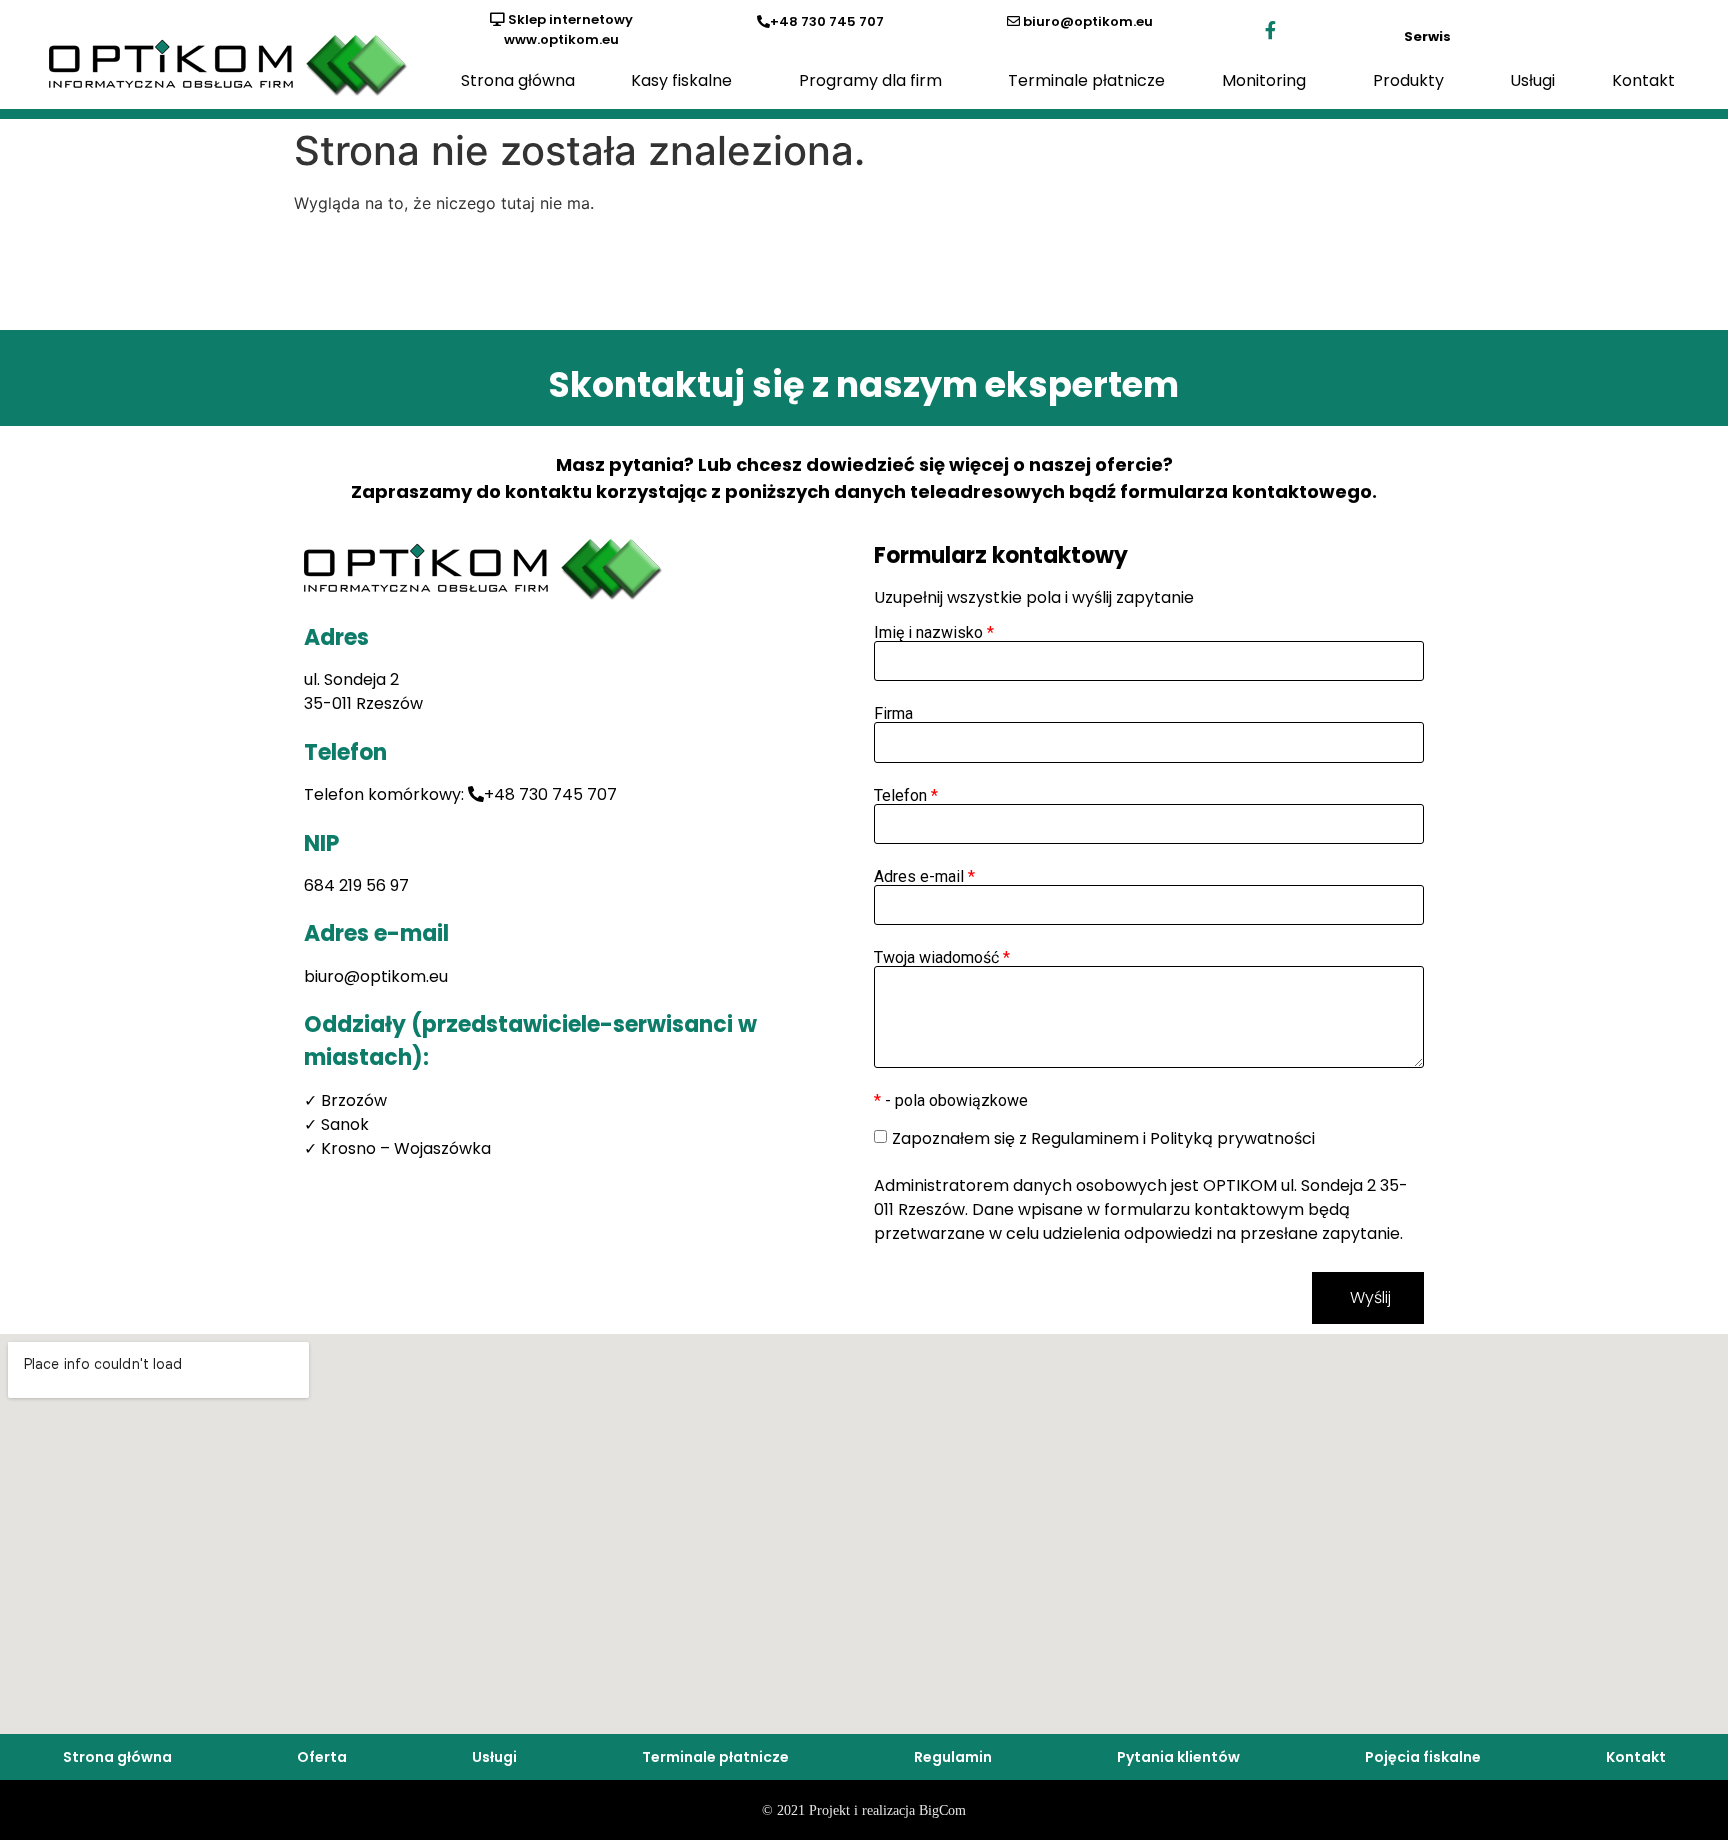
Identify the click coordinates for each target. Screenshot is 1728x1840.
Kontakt (1643, 80)
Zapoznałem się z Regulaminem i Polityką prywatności (1103, 1138)
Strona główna (518, 80)
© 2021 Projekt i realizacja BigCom (864, 1810)
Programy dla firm (870, 80)
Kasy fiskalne (681, 80)
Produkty (1408, 80)
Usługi (1532, 80)
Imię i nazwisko (934, 633)
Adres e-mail (924, 877)
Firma (893, 714)
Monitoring (1264, 80)
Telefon (906, 796)
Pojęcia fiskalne (1423, 1757)
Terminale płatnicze (1086, 80)
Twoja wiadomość (942, 958)
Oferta (322, 1757)
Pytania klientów (1178, 1757)
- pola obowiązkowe (951, 1101)
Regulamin (953, 1757)
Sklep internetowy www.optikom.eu (568, 29)
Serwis (1427, 36)
